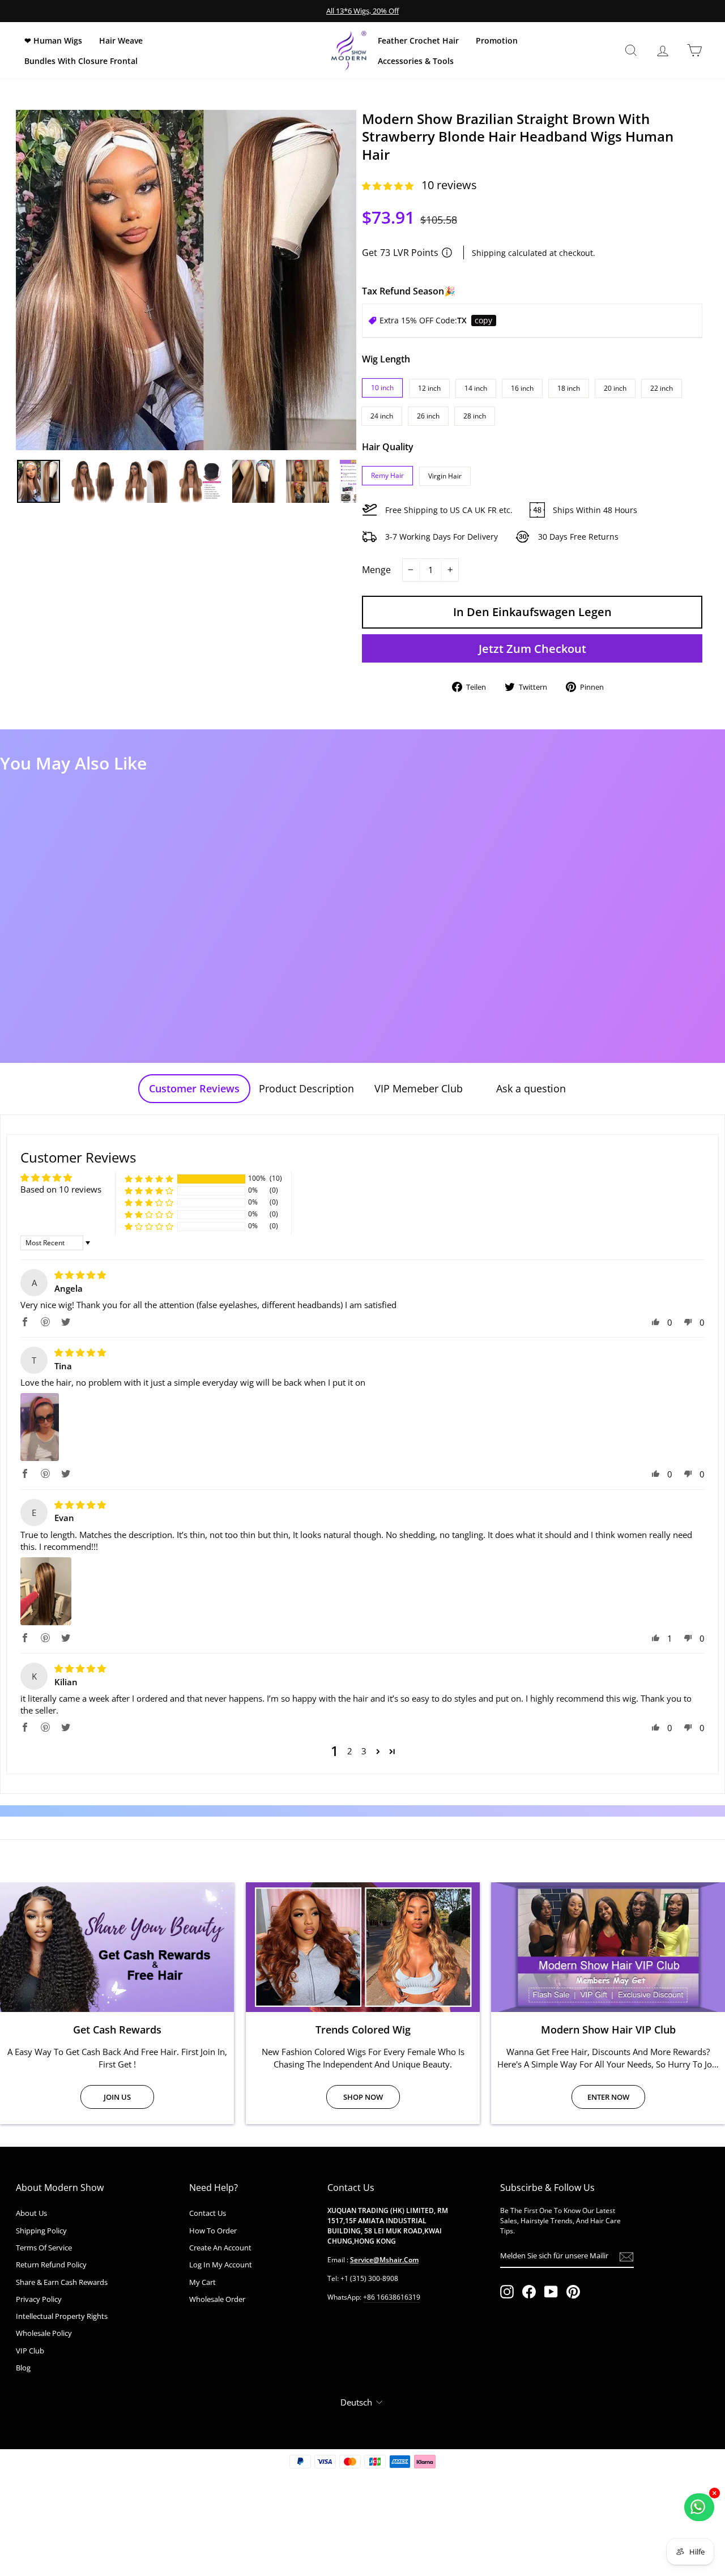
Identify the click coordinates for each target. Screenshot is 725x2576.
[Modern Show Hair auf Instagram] (507, 2292)
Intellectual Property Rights (62, 2316)
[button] (389, 186)
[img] (80, 1275)
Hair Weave (121, 40)
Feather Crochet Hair (418, 40)
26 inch (428, 416)
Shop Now (363, 2097)
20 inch (615, 388)
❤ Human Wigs (53, 40)
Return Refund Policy (51, 2265)
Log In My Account (221, 2265)
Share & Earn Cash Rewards (62, 2282)
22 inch (662, 388)
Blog (23, 2368)
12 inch (429, 388)
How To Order (213, 2231)
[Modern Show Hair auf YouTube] (551, 2292)
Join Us (117, 2097)
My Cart (202, 2282)
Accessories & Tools (416, 61)
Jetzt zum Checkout (532, 649)
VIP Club (30, 2351)
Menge (376, 570)
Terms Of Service (44, 2248)
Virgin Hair (445, 476)
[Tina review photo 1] (40, 1427)
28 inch (475, 416)
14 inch (476, 388)
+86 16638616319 (392, 2297)
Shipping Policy (41, 2231)
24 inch (382, 416)
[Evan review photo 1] (46, 1591)
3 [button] (364, 1751)
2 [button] (350, 1751)
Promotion (497, 40)
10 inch (382, 388)
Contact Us (208, 2213)
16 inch (522, 388)
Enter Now (608, 2097)
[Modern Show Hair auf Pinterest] (573, 2292)
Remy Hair (387, 475)
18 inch (569, 388)
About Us (31, 2213)
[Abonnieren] (626, 2256)
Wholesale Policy (44, 2333)
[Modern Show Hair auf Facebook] (529, 2292)
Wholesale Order (217, 2299)
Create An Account (220, 2248)
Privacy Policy (39, 2299)
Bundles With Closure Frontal (81, 61)
